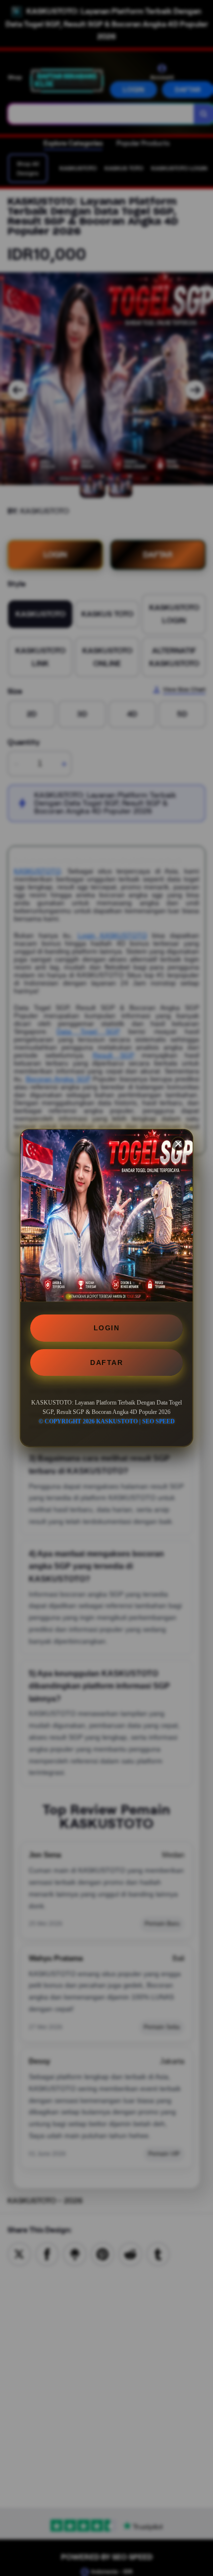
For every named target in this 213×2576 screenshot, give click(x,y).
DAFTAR (106, 1362)
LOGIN (107, 1328)
